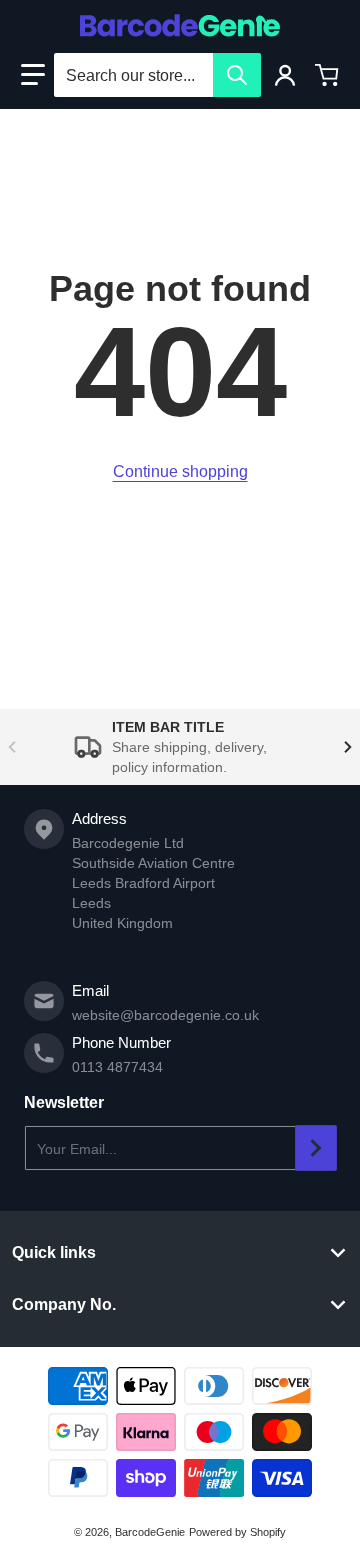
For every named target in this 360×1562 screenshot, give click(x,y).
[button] (33, 75)
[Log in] (285, 75)
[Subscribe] (316, 1148)
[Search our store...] (237, 75)
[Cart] (327, 75)
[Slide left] (12, 747)
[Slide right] (348, 747)
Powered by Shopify (237, 1532)
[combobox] (157, 75)
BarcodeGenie (150, 1532)
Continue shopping (180, 471)
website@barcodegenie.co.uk (165, 1015)
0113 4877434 (117, 1067)
